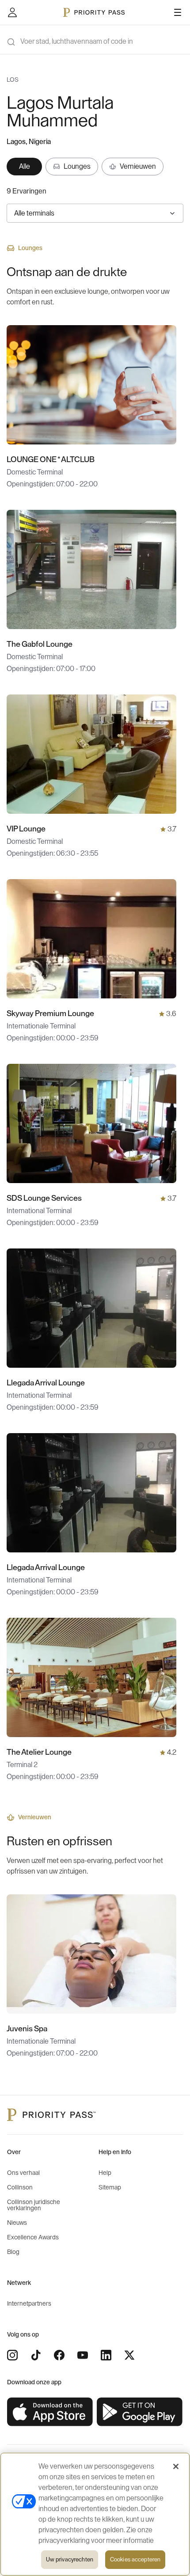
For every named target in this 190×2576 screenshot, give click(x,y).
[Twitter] (129, 2355)
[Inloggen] (12, 12)
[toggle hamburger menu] (178, 12)
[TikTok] (36, 2355)
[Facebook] (59, 2355)
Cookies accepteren (135, 2559)
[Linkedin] (106, 2355)
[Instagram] (12, 2355)
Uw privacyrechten (70, 2559)
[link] (50, 2412)
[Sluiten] (176, 2466)
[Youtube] (83, 2355)
